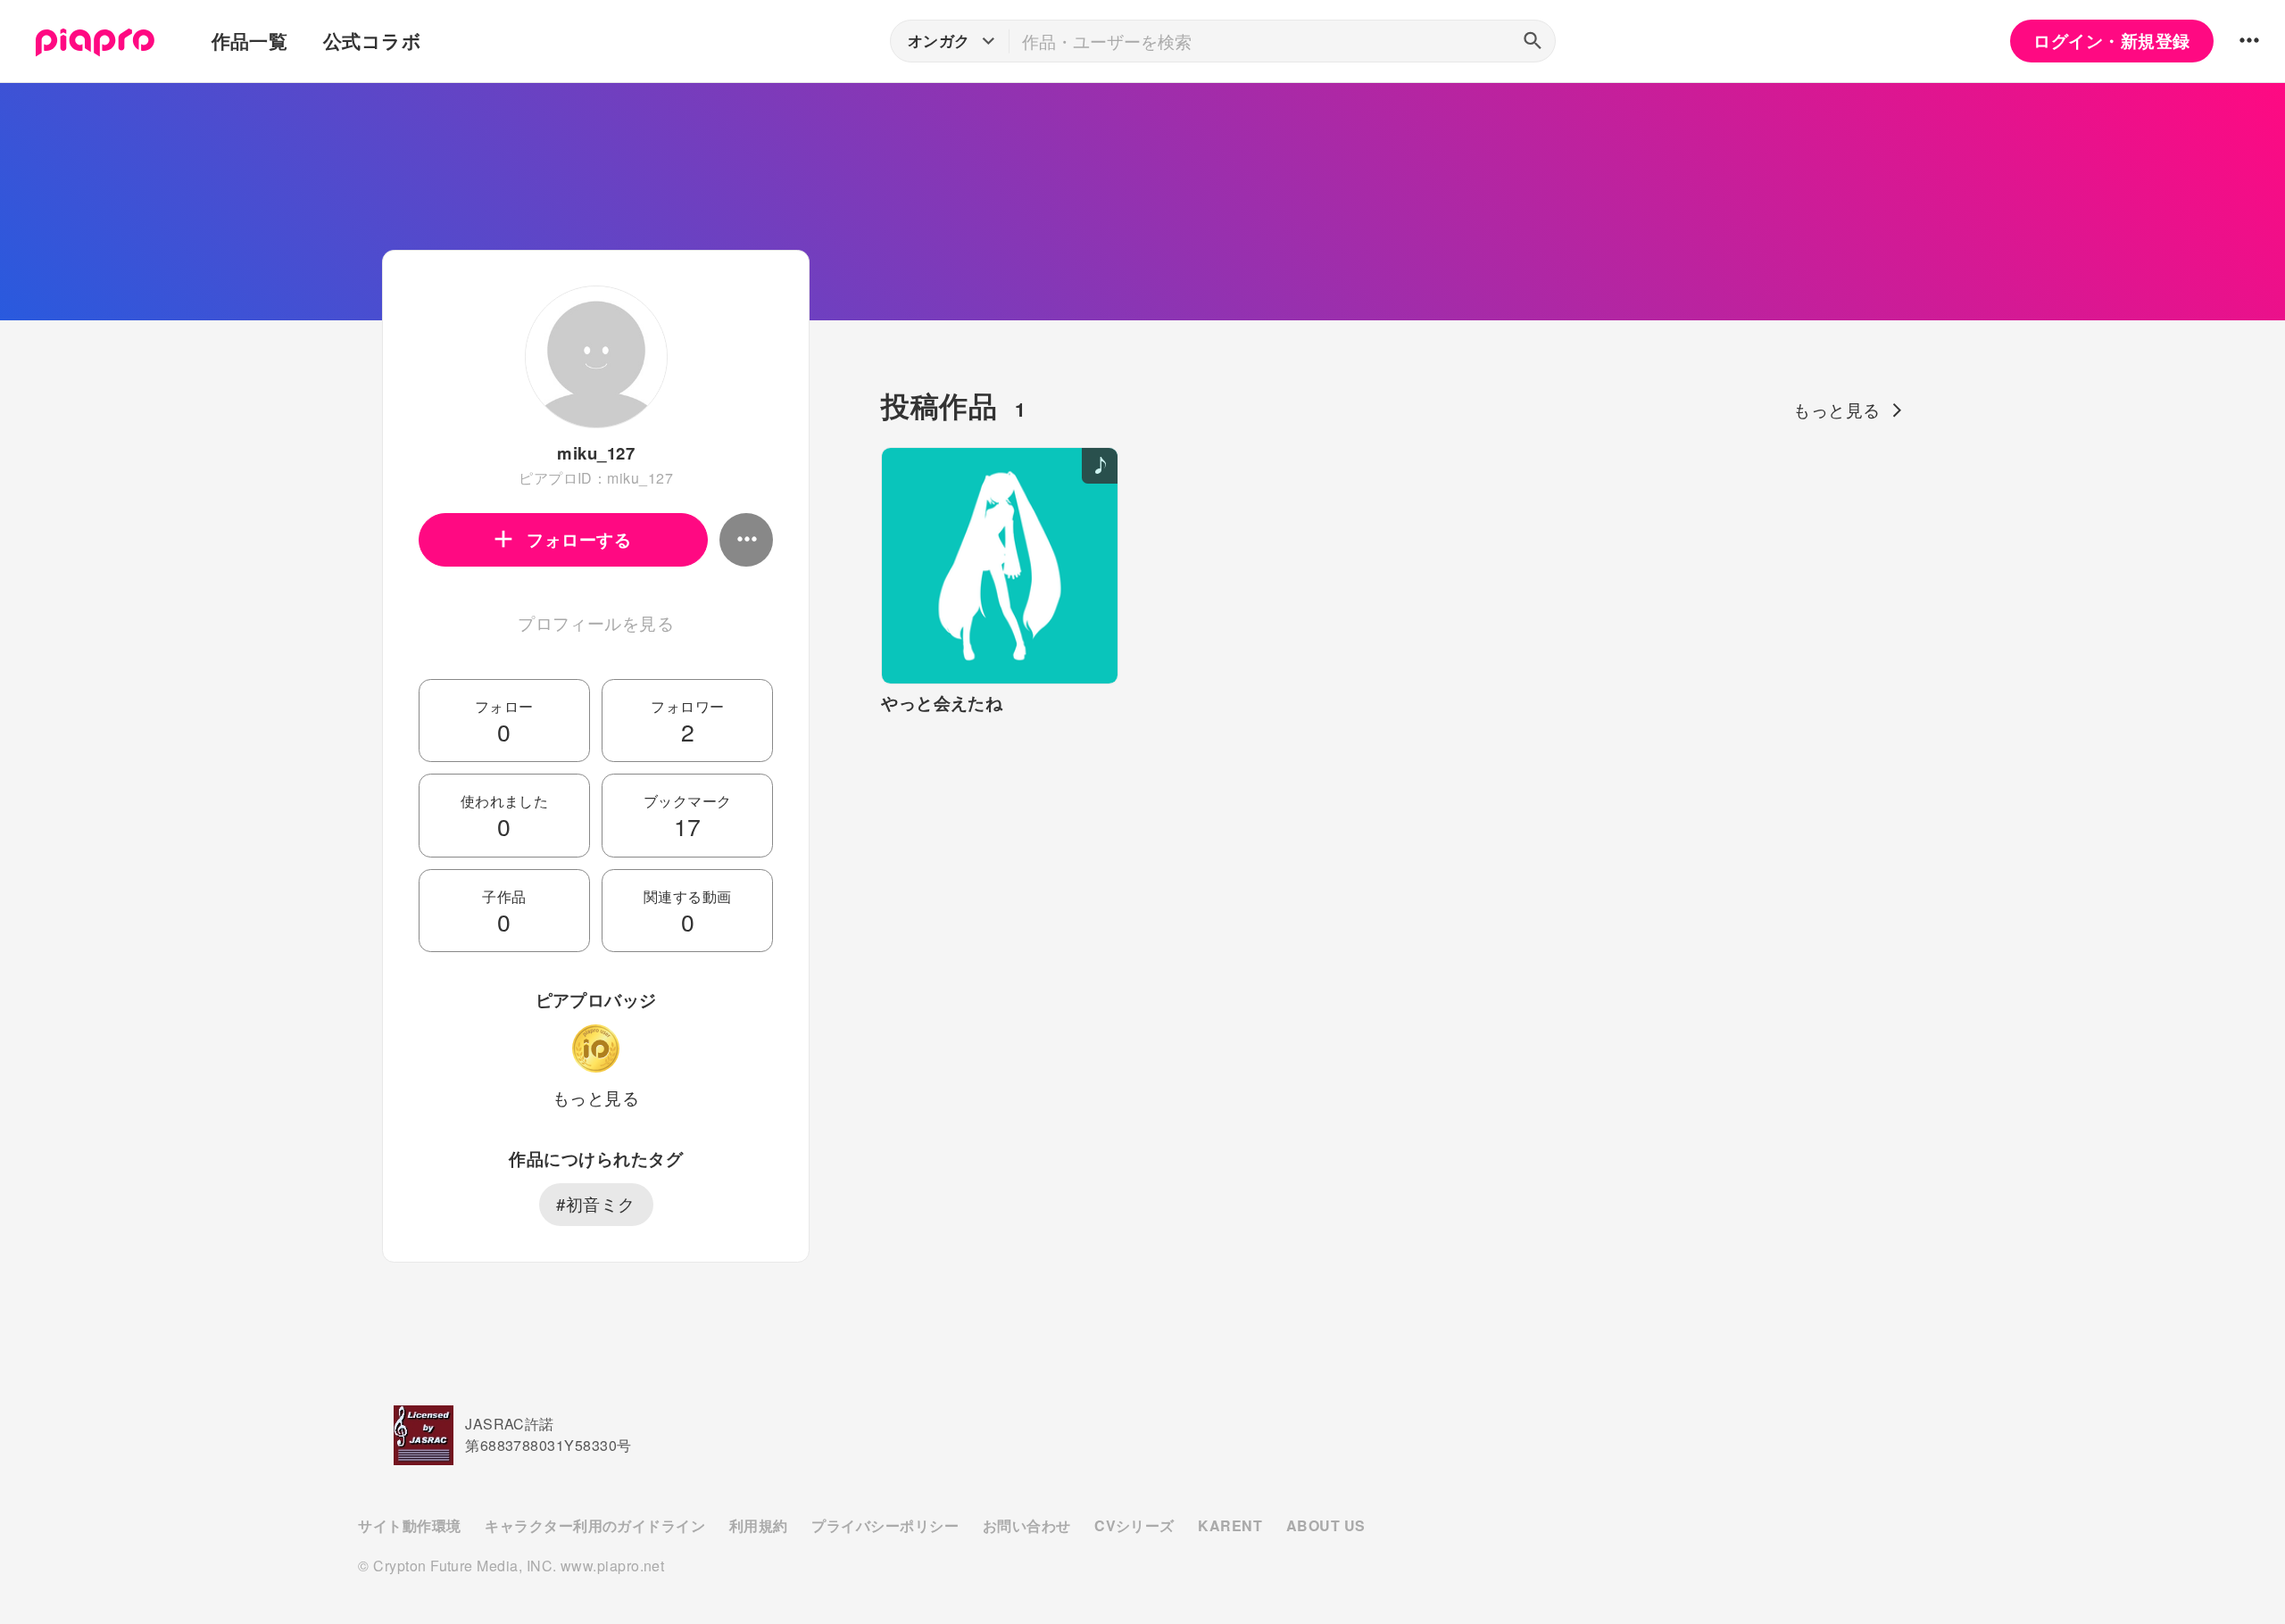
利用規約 (759, 1525)
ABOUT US (1326, 1525)
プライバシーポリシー (885, 1525)
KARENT (1230, 1525)
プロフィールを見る (596, 623)
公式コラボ (372, 41)
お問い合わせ (1027, 1525)
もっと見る (596, 1098)
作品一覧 (250, 41)
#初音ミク (595, 1204)
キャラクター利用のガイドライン (595, 1525)
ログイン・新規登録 (2111, 41)
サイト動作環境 (409, 1525)
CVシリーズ (1134, 1525)
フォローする (579, 539)
